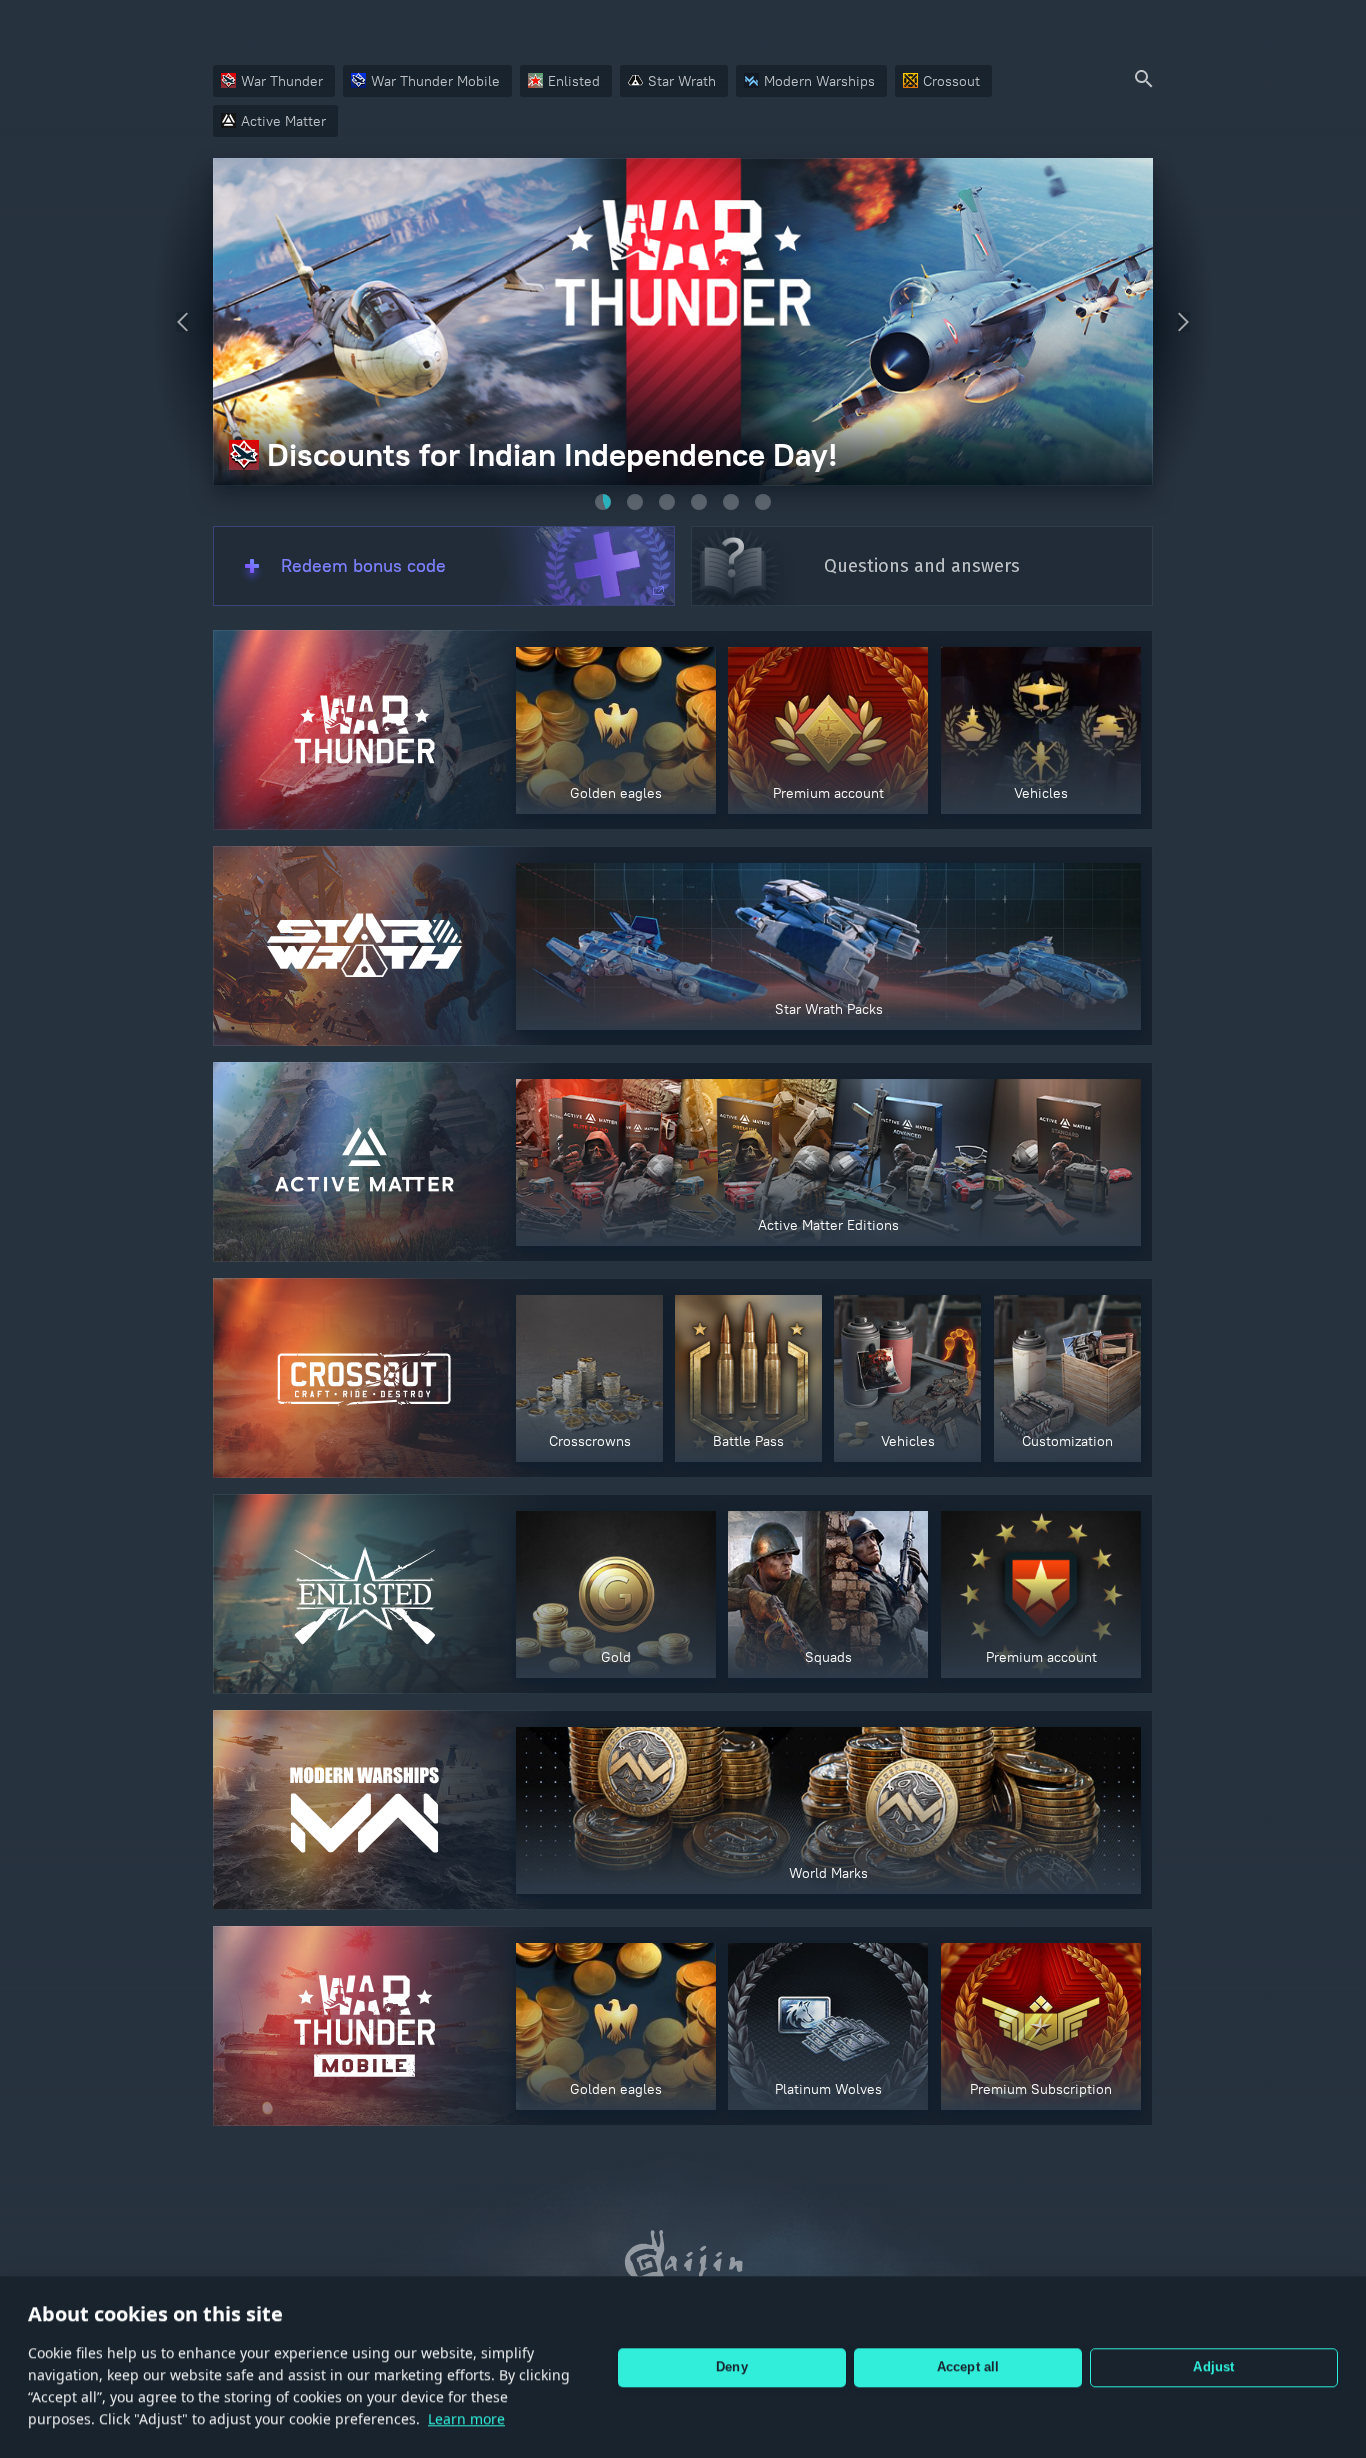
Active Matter (283, 121)
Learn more (466, 2418)
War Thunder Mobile (435, 81)
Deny (732, 2366)
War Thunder (282, 81)
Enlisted (574, 81)
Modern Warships (819, 81)
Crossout (951, 81)
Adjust (1213, 2366)
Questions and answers (922, 566)
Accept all (968, 2366)
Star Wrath (682, 81)
